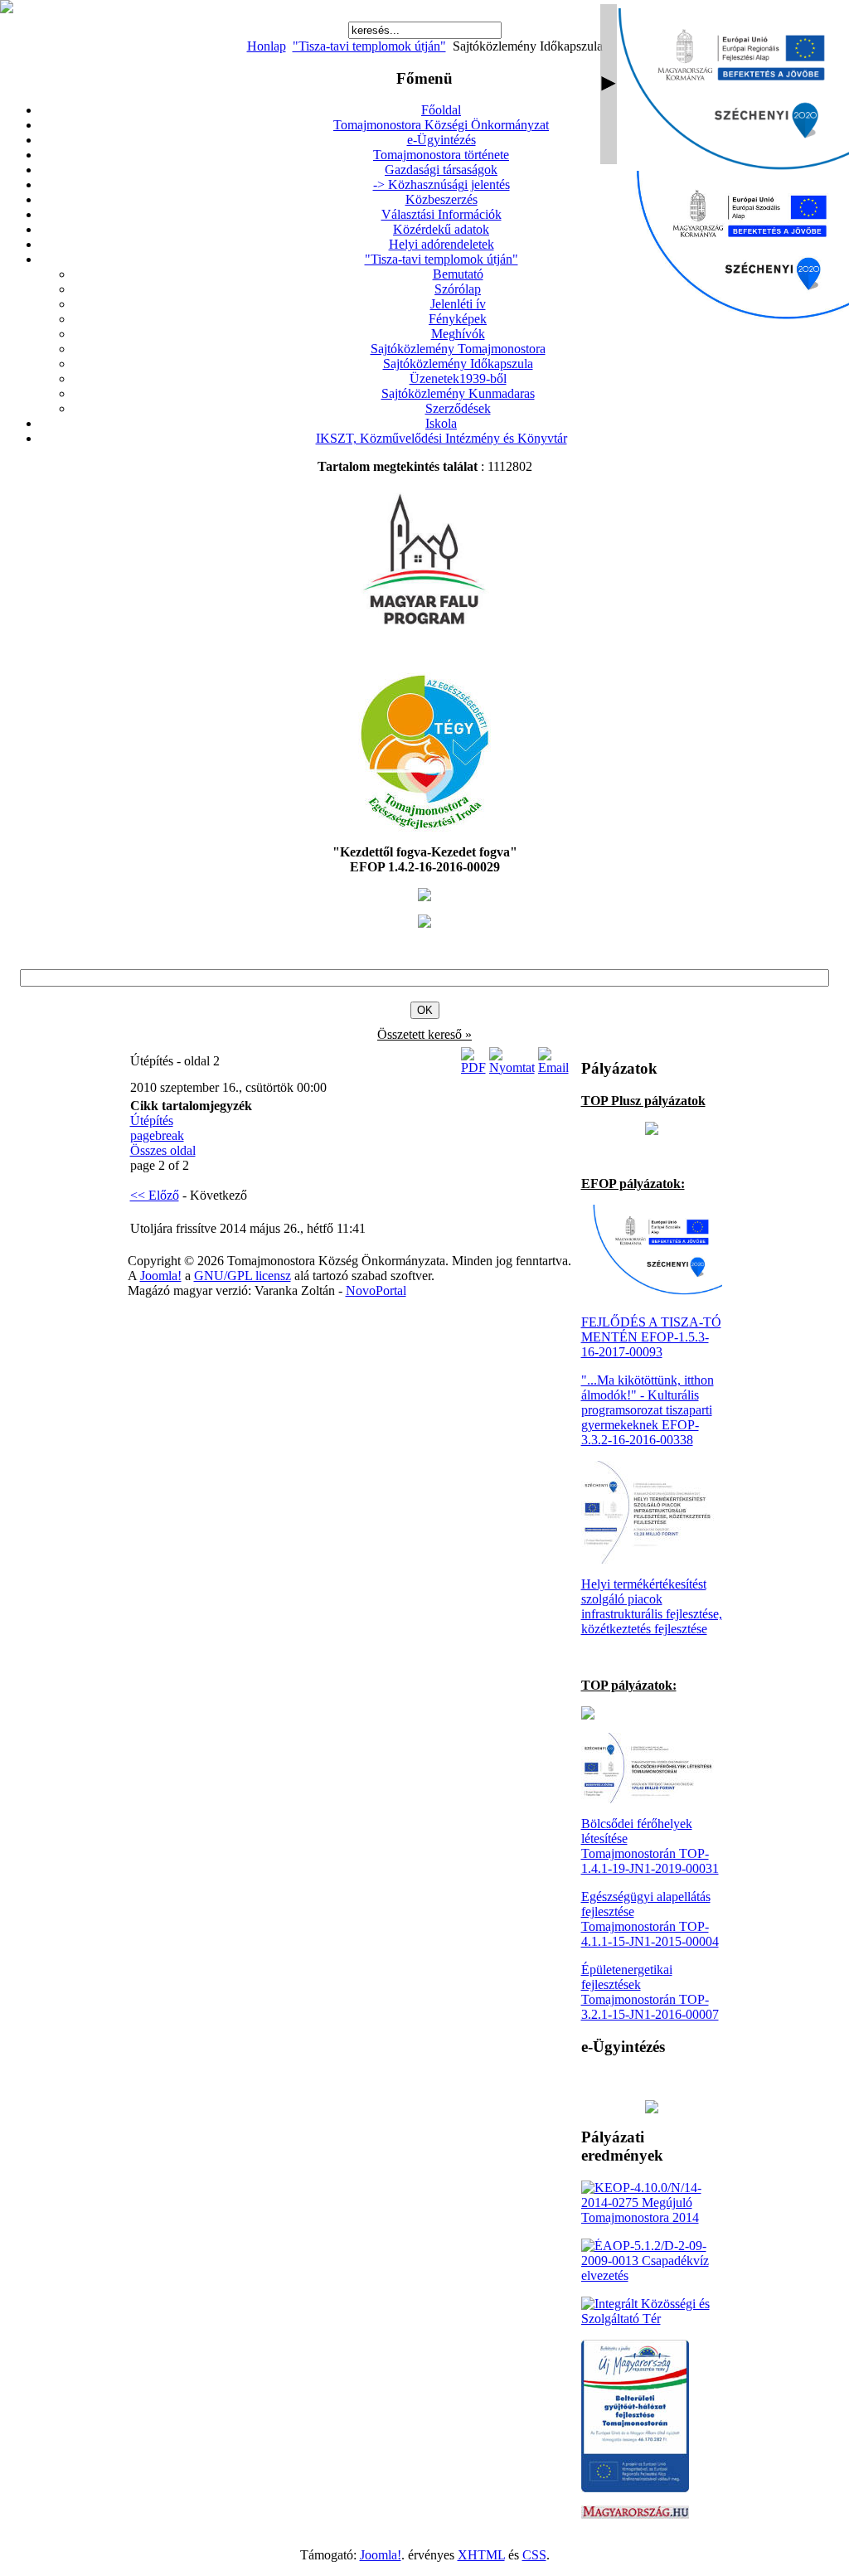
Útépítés (152, 1121)
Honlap (267, 46)
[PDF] (473, 1067)
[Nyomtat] (512, 1067)
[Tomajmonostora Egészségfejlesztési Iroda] (424, 827)
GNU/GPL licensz (243, 1276)
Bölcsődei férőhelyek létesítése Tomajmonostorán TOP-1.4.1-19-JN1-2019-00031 (650, 1846)
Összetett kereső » (424, 1034)
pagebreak (157, 1135)
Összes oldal (163, 1150)
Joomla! (161, 1276)
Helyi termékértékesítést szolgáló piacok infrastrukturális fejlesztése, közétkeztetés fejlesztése (652, 1606)
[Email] (553, 1067)
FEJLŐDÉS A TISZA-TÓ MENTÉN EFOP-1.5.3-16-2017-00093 (651, 1337)
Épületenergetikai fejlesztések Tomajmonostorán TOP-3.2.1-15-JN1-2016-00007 (650, 1992)
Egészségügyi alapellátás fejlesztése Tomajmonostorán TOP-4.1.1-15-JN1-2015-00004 (650, 1919)
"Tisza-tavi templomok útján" (369, 46)
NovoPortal (376, 1290)
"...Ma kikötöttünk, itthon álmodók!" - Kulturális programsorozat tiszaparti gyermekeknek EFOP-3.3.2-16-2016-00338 (648, 1410)
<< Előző (155, 1195)
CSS (534, 2555)
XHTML (481, 2555)
